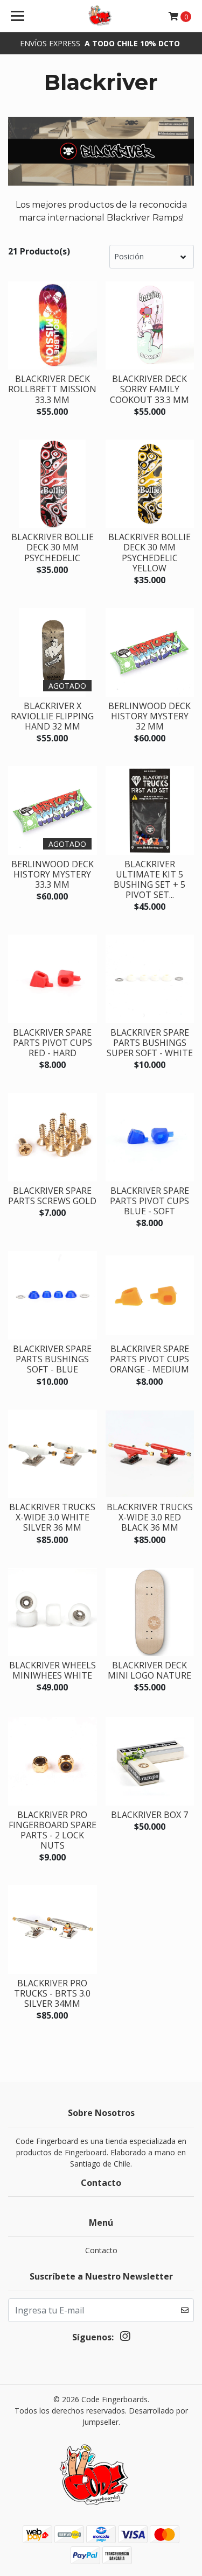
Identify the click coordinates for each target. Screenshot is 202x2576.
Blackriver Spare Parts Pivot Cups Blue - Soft (149, 1201)
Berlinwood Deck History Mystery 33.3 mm (53, 874)
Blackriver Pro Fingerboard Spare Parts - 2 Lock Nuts (53, 1830)
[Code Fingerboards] (101, 16)
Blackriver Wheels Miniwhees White (53, 1670)
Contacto (101, 2250)
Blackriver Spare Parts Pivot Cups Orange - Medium (149, 1359)
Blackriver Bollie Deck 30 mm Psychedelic (53, 547)
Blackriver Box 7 (149, 1815)
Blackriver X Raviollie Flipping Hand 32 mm (52, 716)
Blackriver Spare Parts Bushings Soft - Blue (52, 1359)
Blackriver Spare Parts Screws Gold (52, 1196)
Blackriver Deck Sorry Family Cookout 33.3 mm (149, 389)
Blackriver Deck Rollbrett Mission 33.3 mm (52, 389)
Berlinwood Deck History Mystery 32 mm (149, 716)
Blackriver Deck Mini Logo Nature (149, 1670)
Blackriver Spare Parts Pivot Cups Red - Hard (53, 1043)
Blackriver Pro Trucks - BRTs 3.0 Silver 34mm (52, 1993)
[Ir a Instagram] (125, 2338)
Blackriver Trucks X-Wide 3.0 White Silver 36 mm (52, 1517)
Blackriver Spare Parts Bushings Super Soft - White (150, 1043)
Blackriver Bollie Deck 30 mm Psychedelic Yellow (149, 553)
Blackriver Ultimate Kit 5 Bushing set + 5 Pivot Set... (149, 880)
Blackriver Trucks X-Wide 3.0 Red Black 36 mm (150, 1517)
